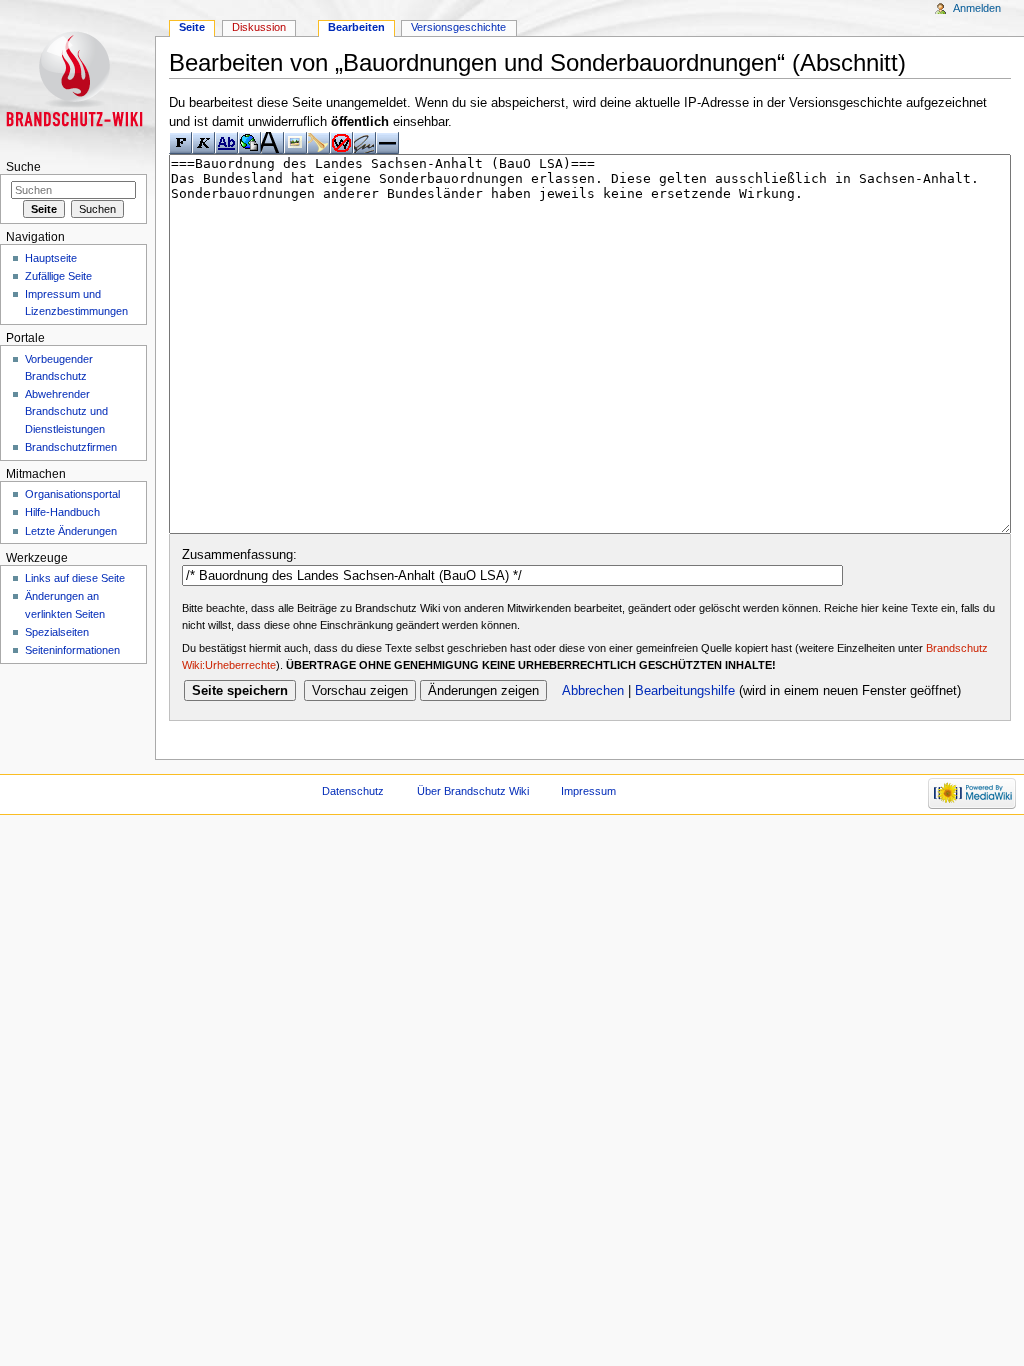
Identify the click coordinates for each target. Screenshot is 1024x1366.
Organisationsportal (72, 494)
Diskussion (259, 27)
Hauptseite (51, 258)
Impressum (588, 791)
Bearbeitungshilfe (685, 691)
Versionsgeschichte (458, 27)
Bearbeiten (356, 27)
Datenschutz (353, 791)
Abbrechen (593, 691)
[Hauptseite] (77, 77)
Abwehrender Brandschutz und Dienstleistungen (66, 411)
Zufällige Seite (58, 276)
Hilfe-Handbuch (62, 512)
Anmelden (977, 8)
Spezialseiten (57, 632)
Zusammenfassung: (239, 555)
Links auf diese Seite (75, 578)
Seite (192, 27)
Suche (23, 167)
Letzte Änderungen (71, 531)
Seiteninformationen (72, 650)
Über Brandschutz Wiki (473, 791)
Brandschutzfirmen (71, 447)
